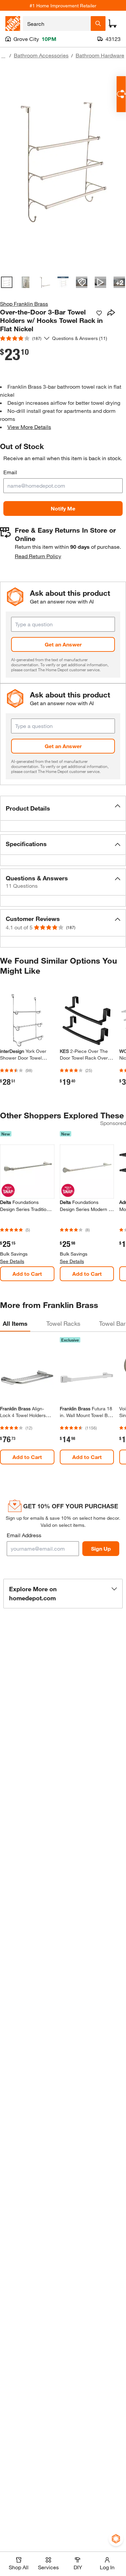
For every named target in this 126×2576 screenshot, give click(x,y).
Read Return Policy (38, 556)
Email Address (24, 1535)
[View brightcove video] (100, 282)
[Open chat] (121, 94)
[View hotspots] (82, 282)
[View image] (7, 282)
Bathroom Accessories (41, 55)
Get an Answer (63, 644)
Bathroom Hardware (100, 55)
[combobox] (57, 23)
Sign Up (101, 1548)
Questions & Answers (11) (80, 338)
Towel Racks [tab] (63, 1323)
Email (10, 472)
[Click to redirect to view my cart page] (113, 23)
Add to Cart (27, 1274)
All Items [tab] (15, 1323)
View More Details (29, 427)
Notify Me (63, 508)
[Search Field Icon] (98, 23)
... (3, 56)
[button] (63, 808)
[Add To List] (99, 313)
